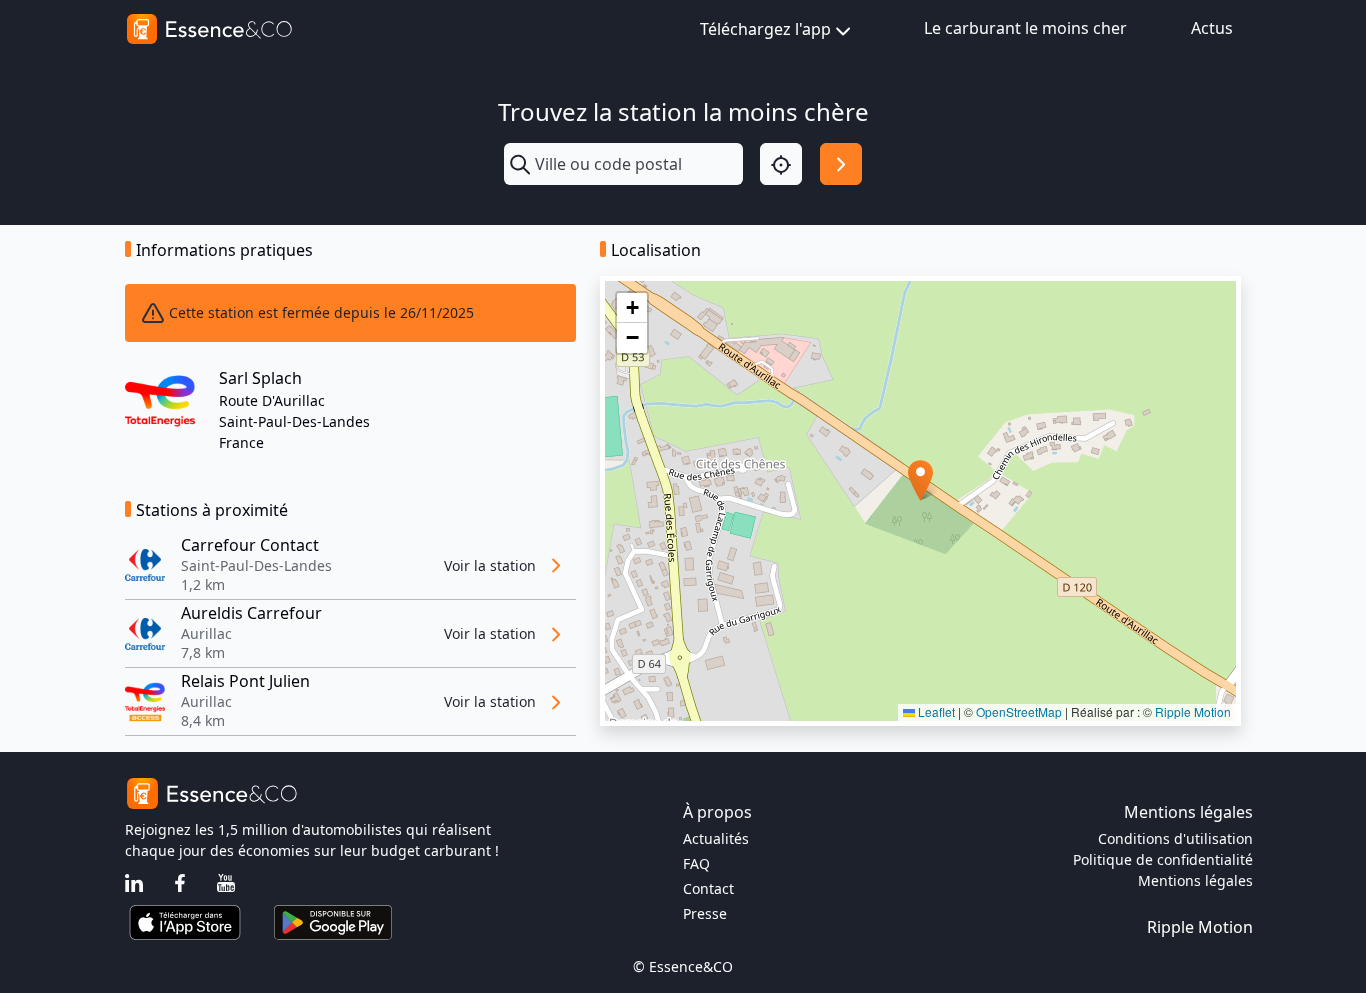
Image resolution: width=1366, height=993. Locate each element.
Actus (1212, 28)
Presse (705, 913)
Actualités (716, 838)
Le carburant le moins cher (1025, 28)
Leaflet (935, 711)
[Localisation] (781, 164)
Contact (708, 888)
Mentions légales (1195, 880)
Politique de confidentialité (1163, 859)
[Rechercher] (841, 164)
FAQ (696, 863)
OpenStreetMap (1019, 711)
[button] (920, 480)
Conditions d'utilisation (1175, 838)
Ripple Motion (1193, 711)
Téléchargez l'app (765, 29)
